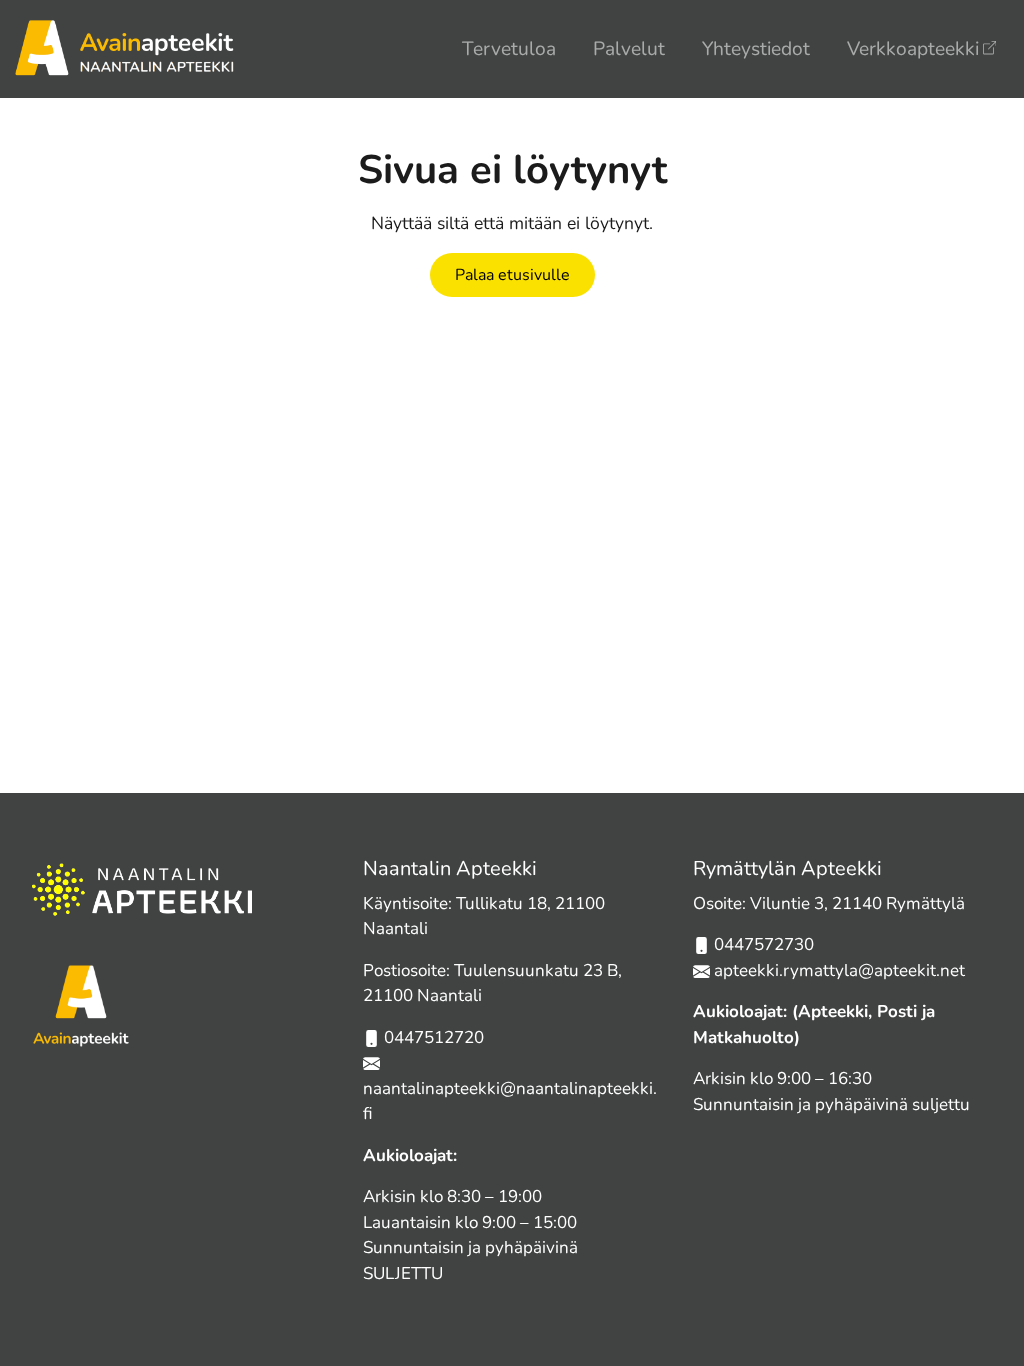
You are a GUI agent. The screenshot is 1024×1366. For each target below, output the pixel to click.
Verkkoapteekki (913, 49)
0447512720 (434, 1037)
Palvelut (629, 49)
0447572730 (764, 944)
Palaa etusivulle (512, 275)
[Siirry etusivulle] (124, 46)
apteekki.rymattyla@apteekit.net (839, 970)
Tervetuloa (509, 49)
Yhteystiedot (756, 49)
